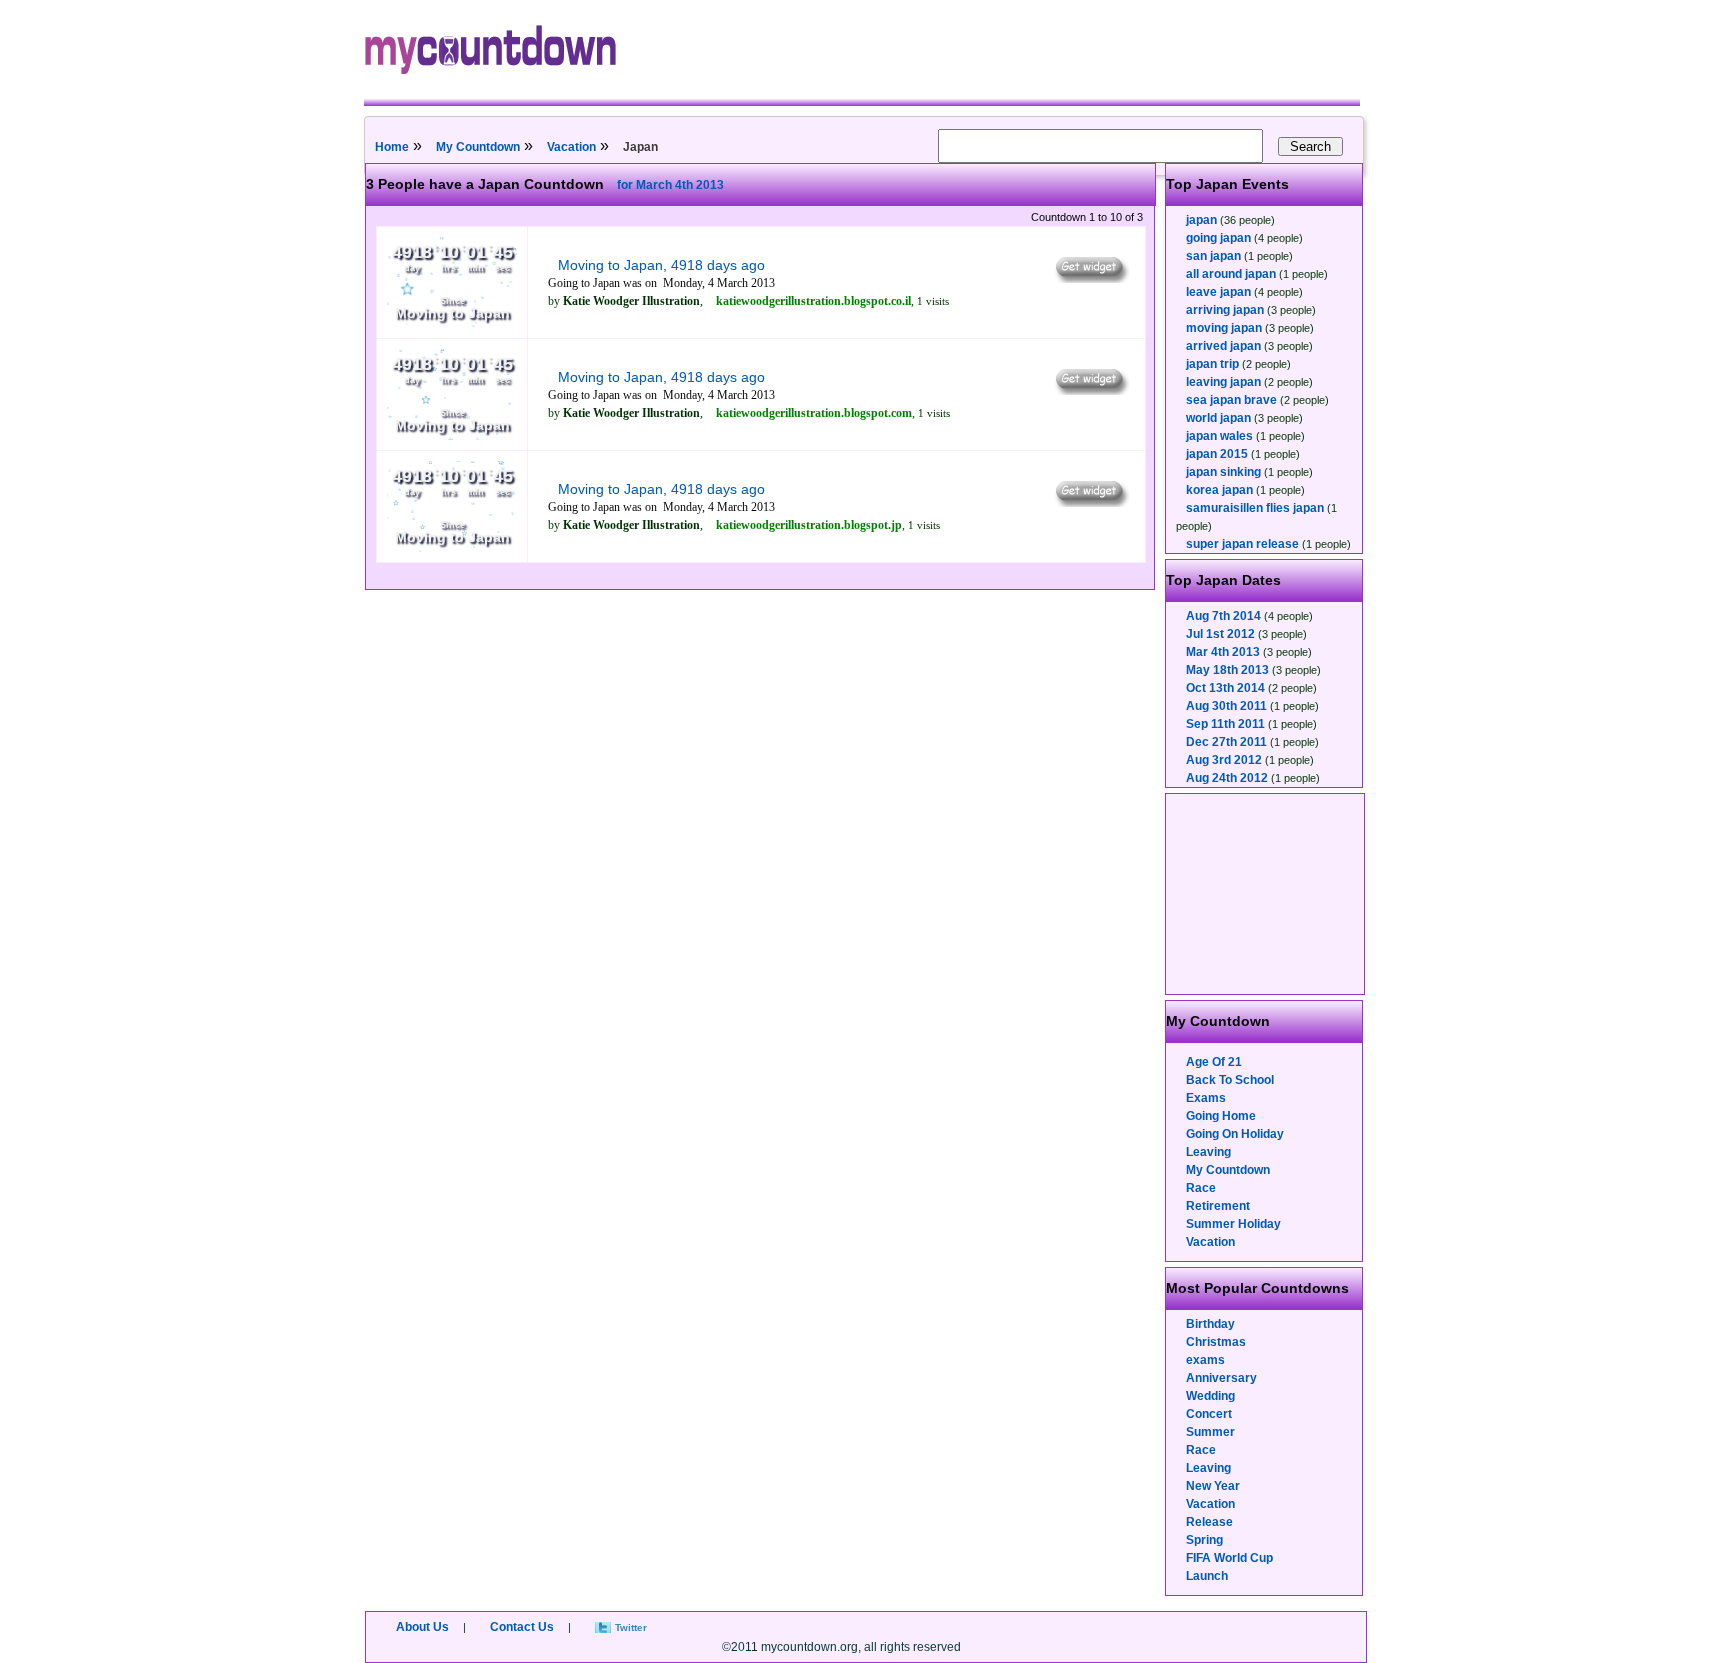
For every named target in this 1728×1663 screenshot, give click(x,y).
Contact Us (522, 1627)
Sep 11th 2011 (1225, 724)
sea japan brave (1231, 400)
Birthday (1210, 1324)
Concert (1209, 1414)
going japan (1218, 238)
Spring (1204, 1540)
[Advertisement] (1266, 894)
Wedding (1210, 1396)
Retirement (1218, 1206)
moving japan (1224, 328)
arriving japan (1225, 310)
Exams (1206, 1098)
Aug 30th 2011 (1226, 706)
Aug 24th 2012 (1227, 778)
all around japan (1231, 274)
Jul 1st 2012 (1220, 634)
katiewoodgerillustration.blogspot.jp (809, 525)
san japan (1213, 256)
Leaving (1208, 1152)
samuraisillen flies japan (1255, 508)
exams (1205, 1360)
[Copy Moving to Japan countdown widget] (1090, 278)
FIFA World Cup (1229, 1558)
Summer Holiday (1233, 1224)
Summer (1210, 1432)
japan (1201, 220)
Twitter (631, 1627)
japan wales (1219, 436)
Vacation (571, 147)
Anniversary (1221, 1378)
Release (1209, 1522)
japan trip (1212, 364)
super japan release (1242, 544)
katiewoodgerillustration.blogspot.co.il (813, 301)
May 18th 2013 (1227, 670)
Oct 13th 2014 (1225, 688)
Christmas (1216, 1342)
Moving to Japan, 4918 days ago (661, 265)
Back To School (1230, 1080)
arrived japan (1223, 346)
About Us (422, 1627)
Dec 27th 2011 (1226, 742)
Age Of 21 (1214, 1062)
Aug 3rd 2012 (1224, 760)
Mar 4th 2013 (1223, 652)
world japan (1218, 418)
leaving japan (1223, 382)
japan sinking (1223, 472)
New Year (1213, 1486)
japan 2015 (1217, 454)
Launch (1207, 1576)
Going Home (1221, 1116)
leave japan (1218, 292)
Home (392, 147)
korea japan (1219, 490)
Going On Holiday (1235, 1134)
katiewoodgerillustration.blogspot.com (814, 413)
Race (1201, 1188)
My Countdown (478, 147)
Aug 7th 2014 (1223, 616)
